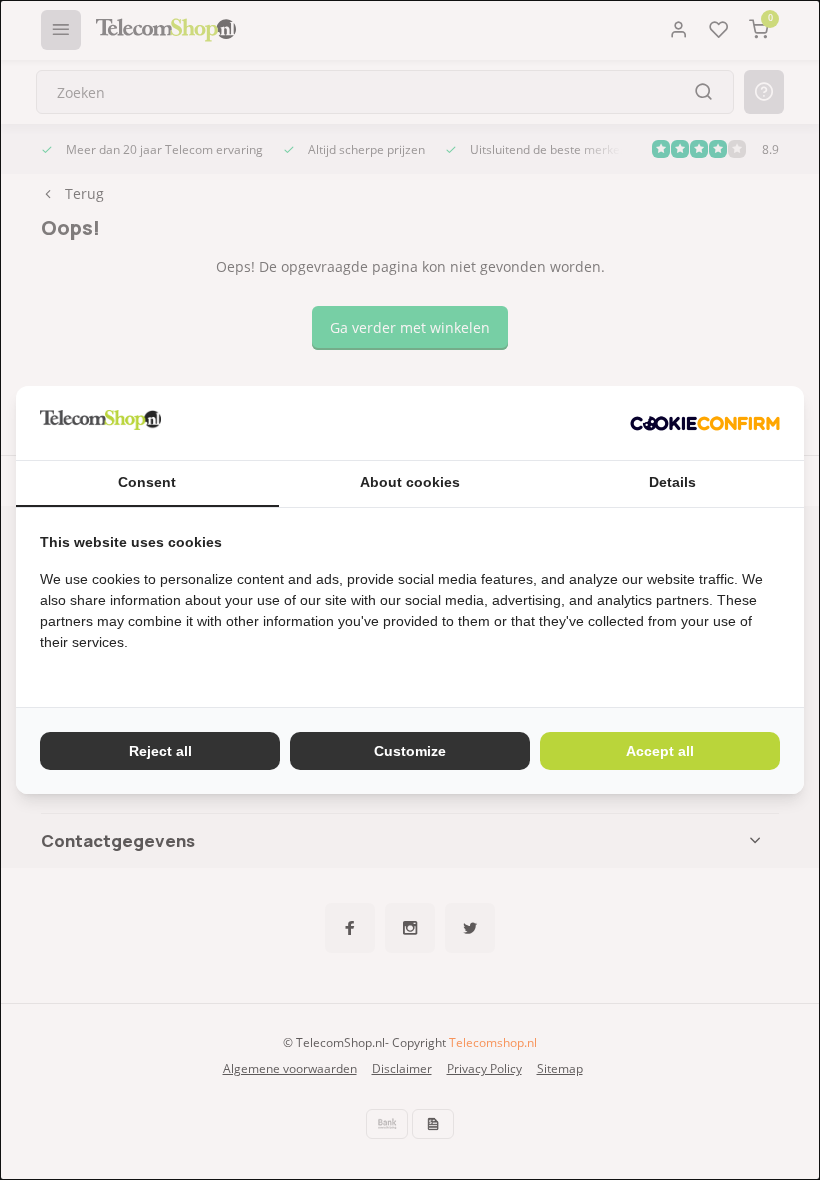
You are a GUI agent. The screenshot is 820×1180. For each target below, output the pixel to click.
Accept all (660, 751)
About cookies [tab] (410, 482)
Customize (410, 751)
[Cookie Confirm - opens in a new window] (705, 423)
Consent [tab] (147, 482)
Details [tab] (672, 482)
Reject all (160, 751)
